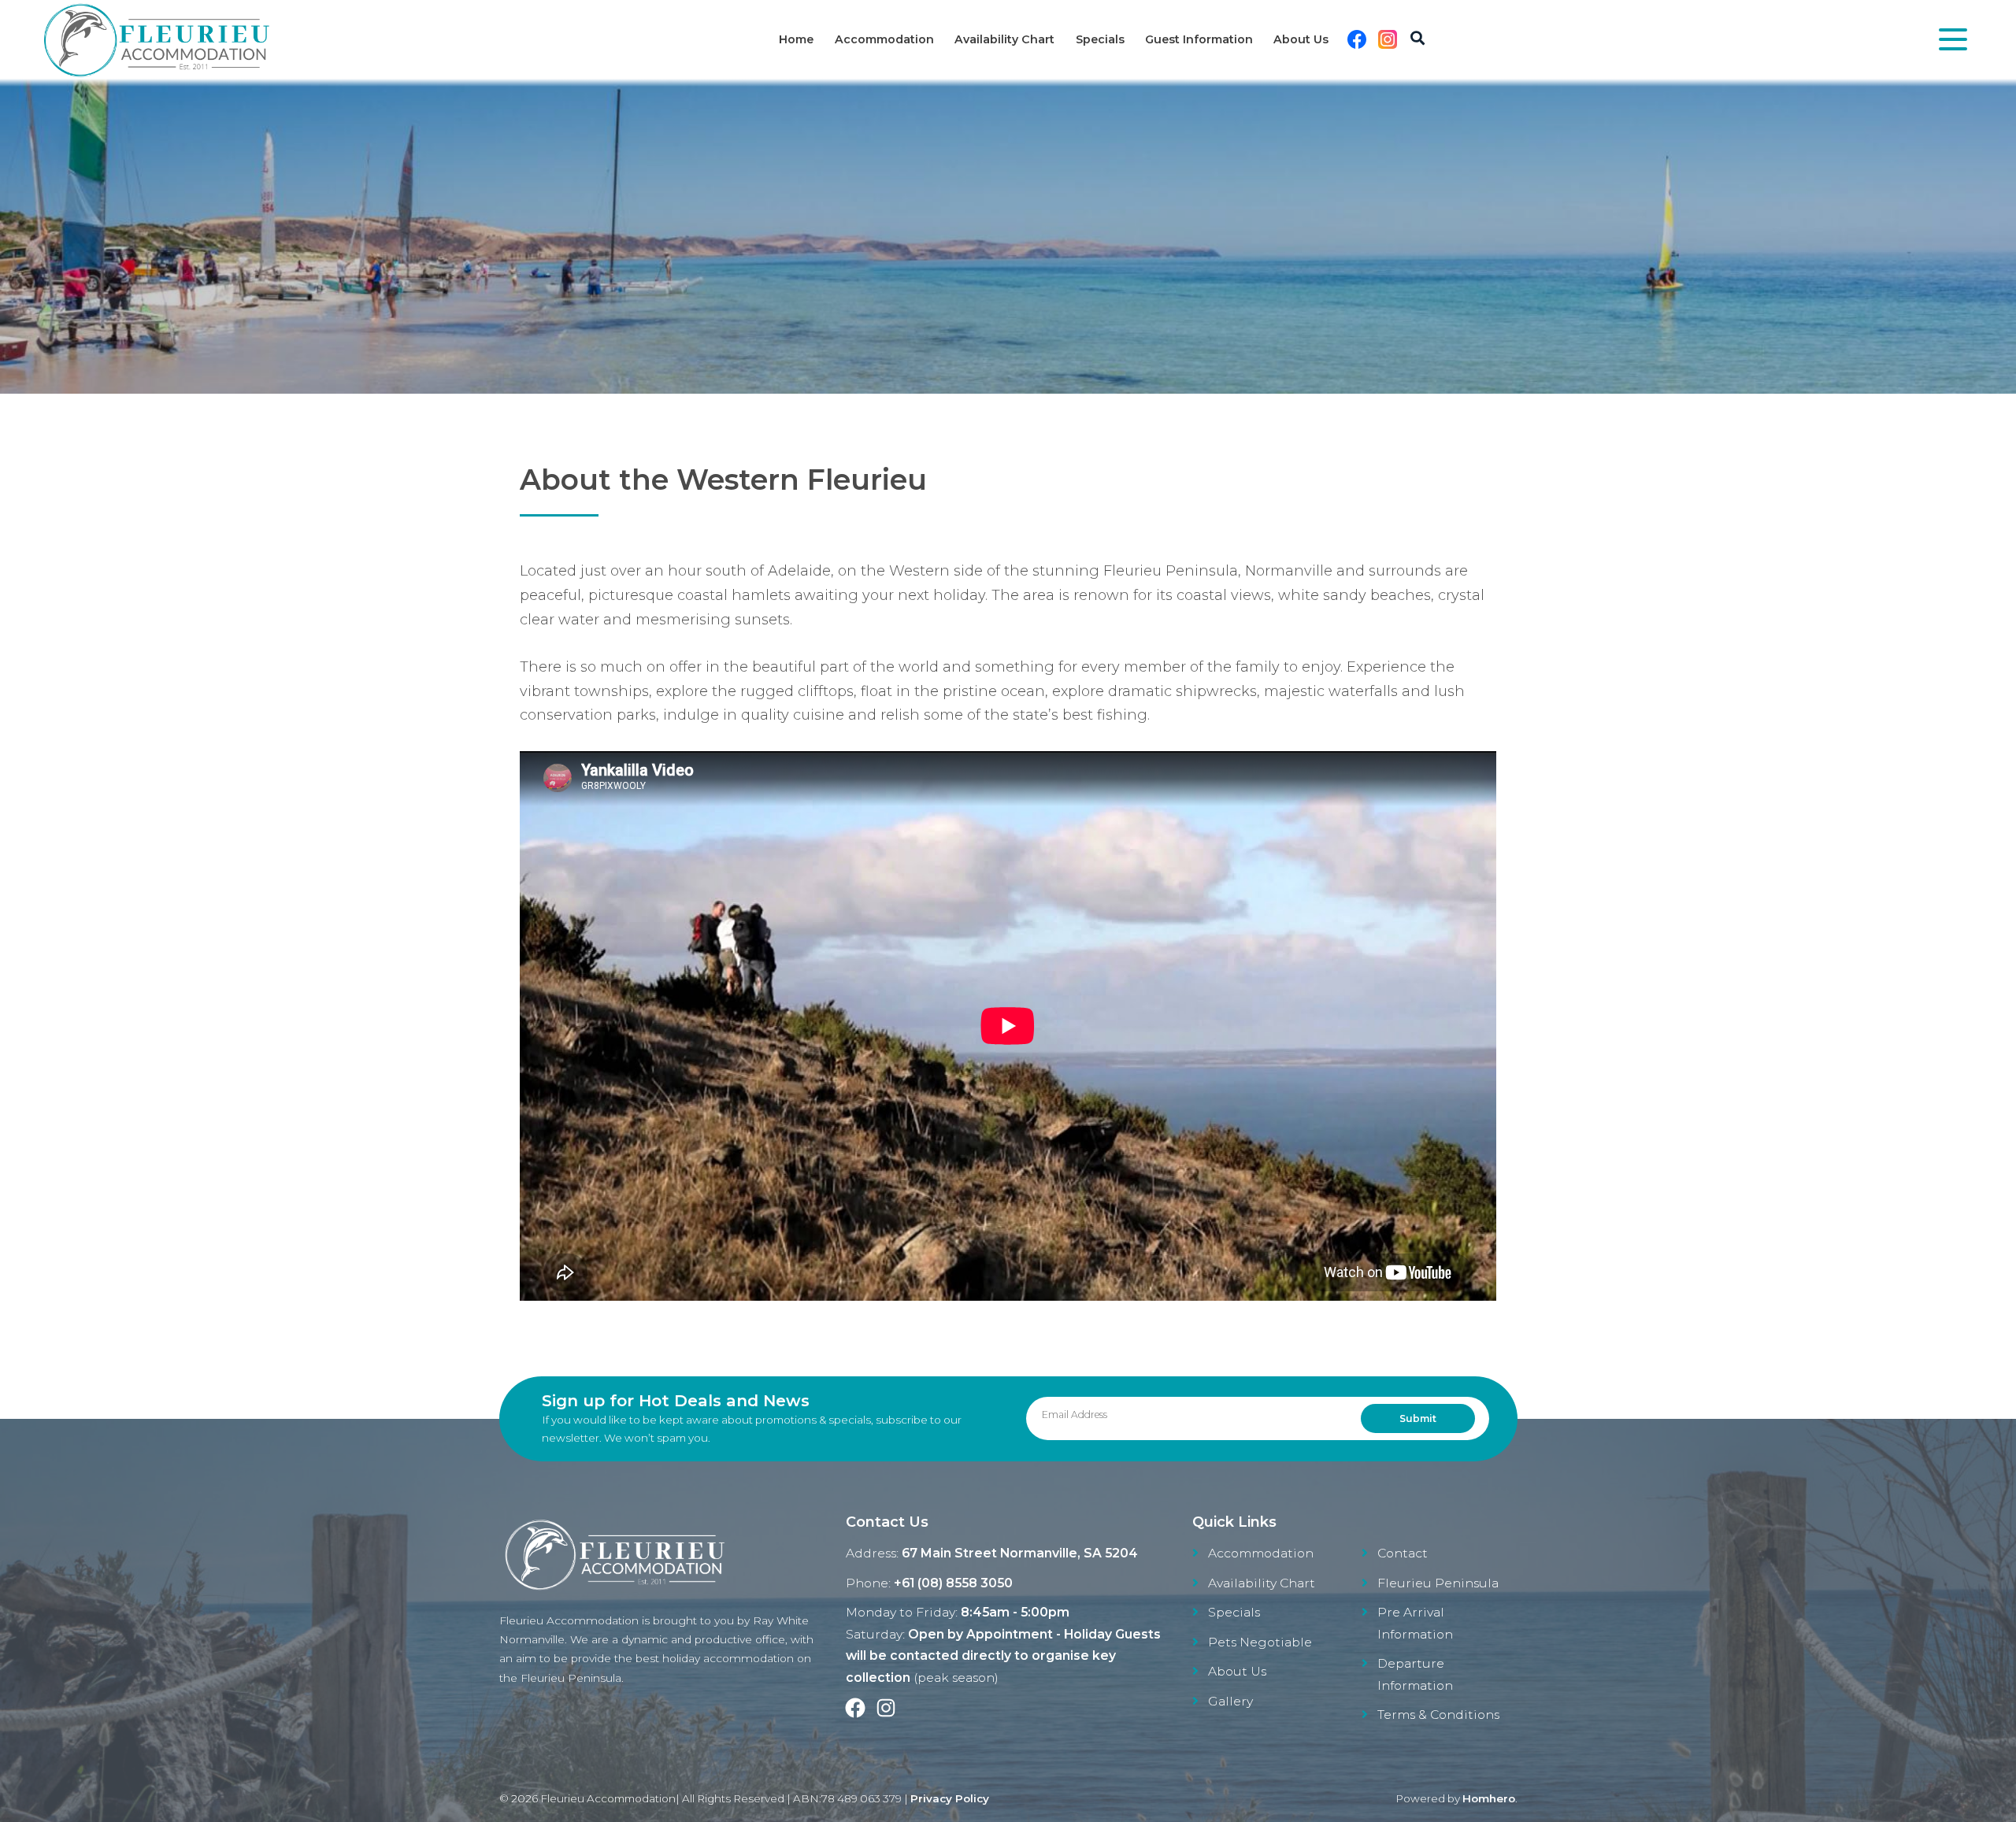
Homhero (1489, 1798)
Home (796, 39)
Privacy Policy (950, 1798)
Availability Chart (1004, 39)
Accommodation (884, 39)
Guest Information (1199, 39)
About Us (1301, 39)
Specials (1100, 39)
